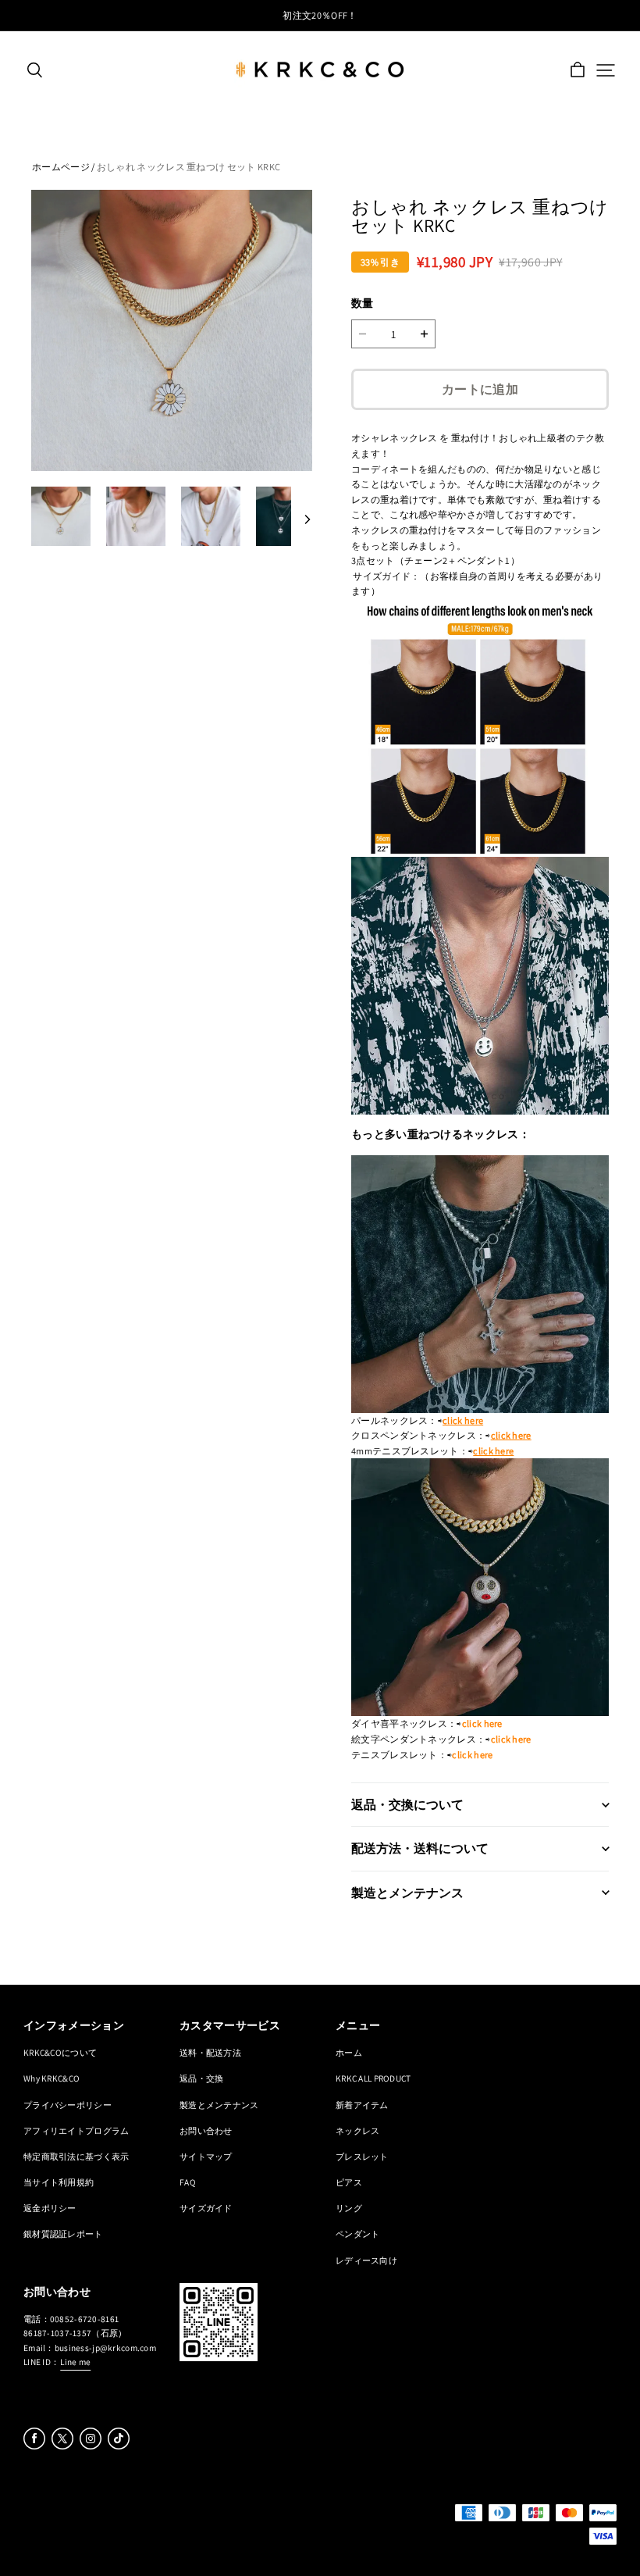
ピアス (349, 2182)
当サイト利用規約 (59, 2182)
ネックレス (357, 2130)
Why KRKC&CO (52, 2078)
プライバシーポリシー (68, 2105)
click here (463, 1420)
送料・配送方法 (210, 2052)
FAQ (188, 2182)
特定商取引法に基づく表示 (76, 2156)
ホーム (349, 2052)
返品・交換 (201, 2078)
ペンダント (357, 2233)
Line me (75, 2362)
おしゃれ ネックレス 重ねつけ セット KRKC (188, 167)
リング (349, 2208)
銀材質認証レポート (63, 2233)
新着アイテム (362, 2105)
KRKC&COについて (60, 2052)
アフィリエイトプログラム (76, 2130)
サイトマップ (206, 2156)
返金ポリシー (50, 2208)
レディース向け (366, 2260)
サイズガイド (206, 2208)
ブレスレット (362, 2156)
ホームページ (61, 167)
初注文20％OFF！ (320, 15)
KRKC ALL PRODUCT (373, 2078)
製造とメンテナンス (219, 2105)
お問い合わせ (206, 2130)
